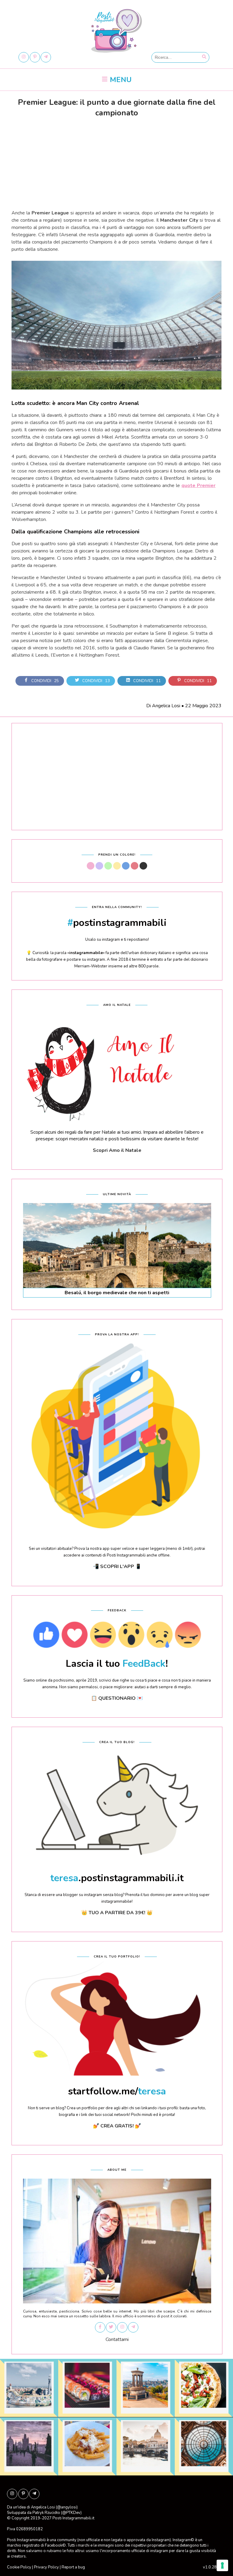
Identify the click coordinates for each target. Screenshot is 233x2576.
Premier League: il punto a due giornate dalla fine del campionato (117, 108)
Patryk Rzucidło (46, 2513)
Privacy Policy (46, 2567)
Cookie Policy (19, 2567)
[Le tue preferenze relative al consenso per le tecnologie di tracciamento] (222, 2565)
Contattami (117, 2339)
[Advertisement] (116, 162)
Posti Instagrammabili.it (73, 2518)
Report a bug (73, 2567)
